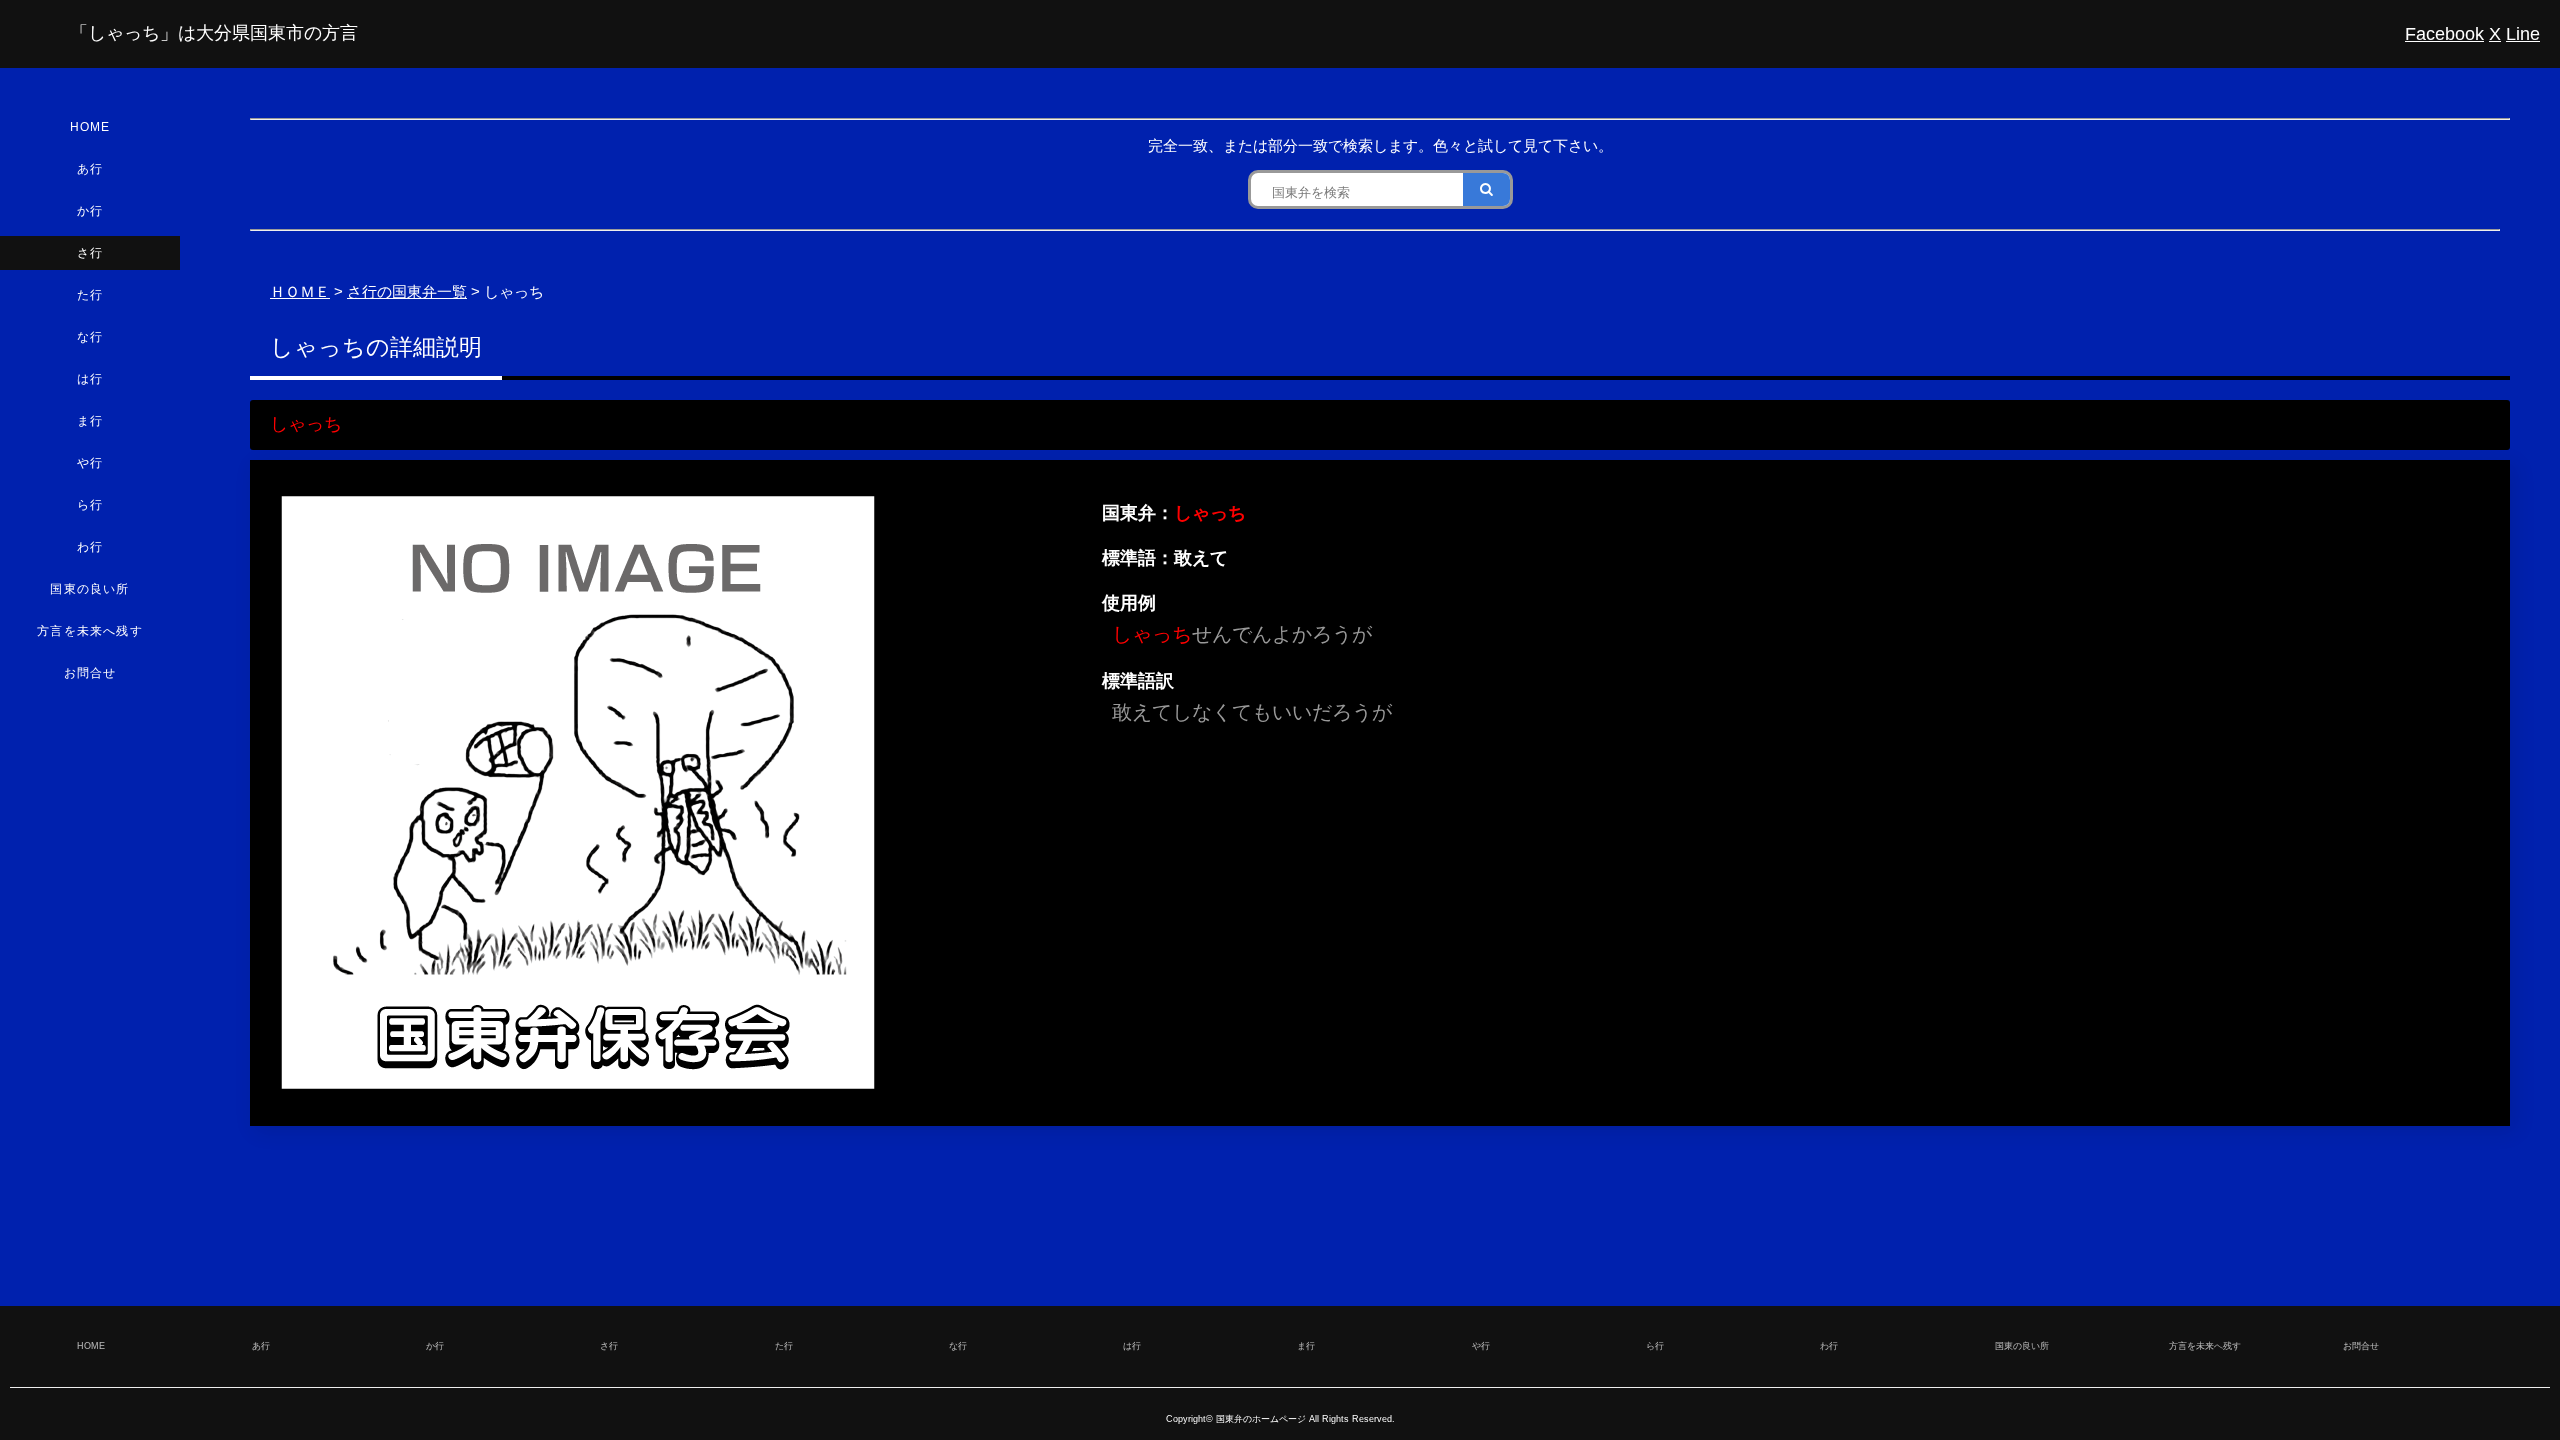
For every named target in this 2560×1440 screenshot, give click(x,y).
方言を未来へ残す (90, 631)
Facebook (2444, 34)
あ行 (90, 169)
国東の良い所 (89, 589)
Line (2523, 34)
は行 (90, 379)
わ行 (90, 547)
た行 (90, 295)
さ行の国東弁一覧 (407, 291)
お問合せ (90, 673)
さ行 (90, 253)
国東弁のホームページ (1261, 1419)
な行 (90, 337)
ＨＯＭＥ (300, 291)
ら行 (90, 505)
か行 (90, 211)
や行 (90, 463)
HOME (90, 127)
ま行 (90, 421)
